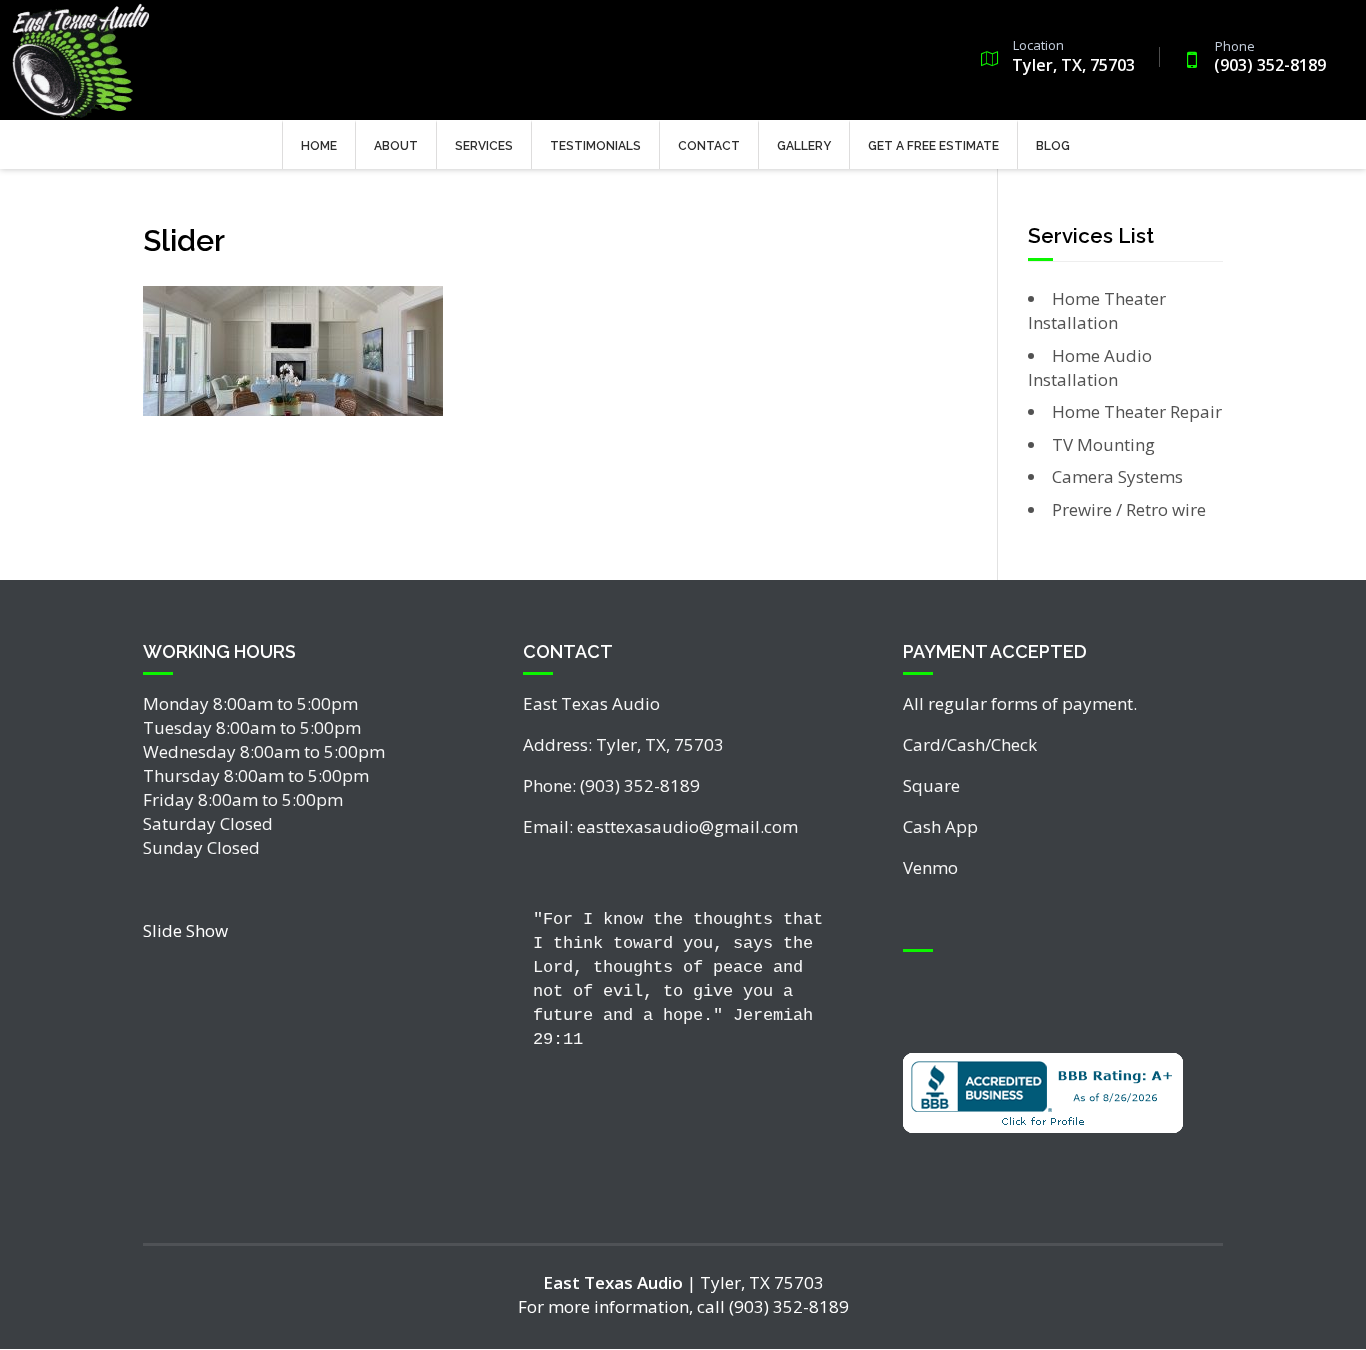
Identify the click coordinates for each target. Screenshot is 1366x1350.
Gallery (804, 146)
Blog (1053, 146)
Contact (709, 146)
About (396, 146)
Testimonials (595, 146)
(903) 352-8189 (1270, 58)
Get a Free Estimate (933, 146)
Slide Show (185, 930)
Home (319, 146)
